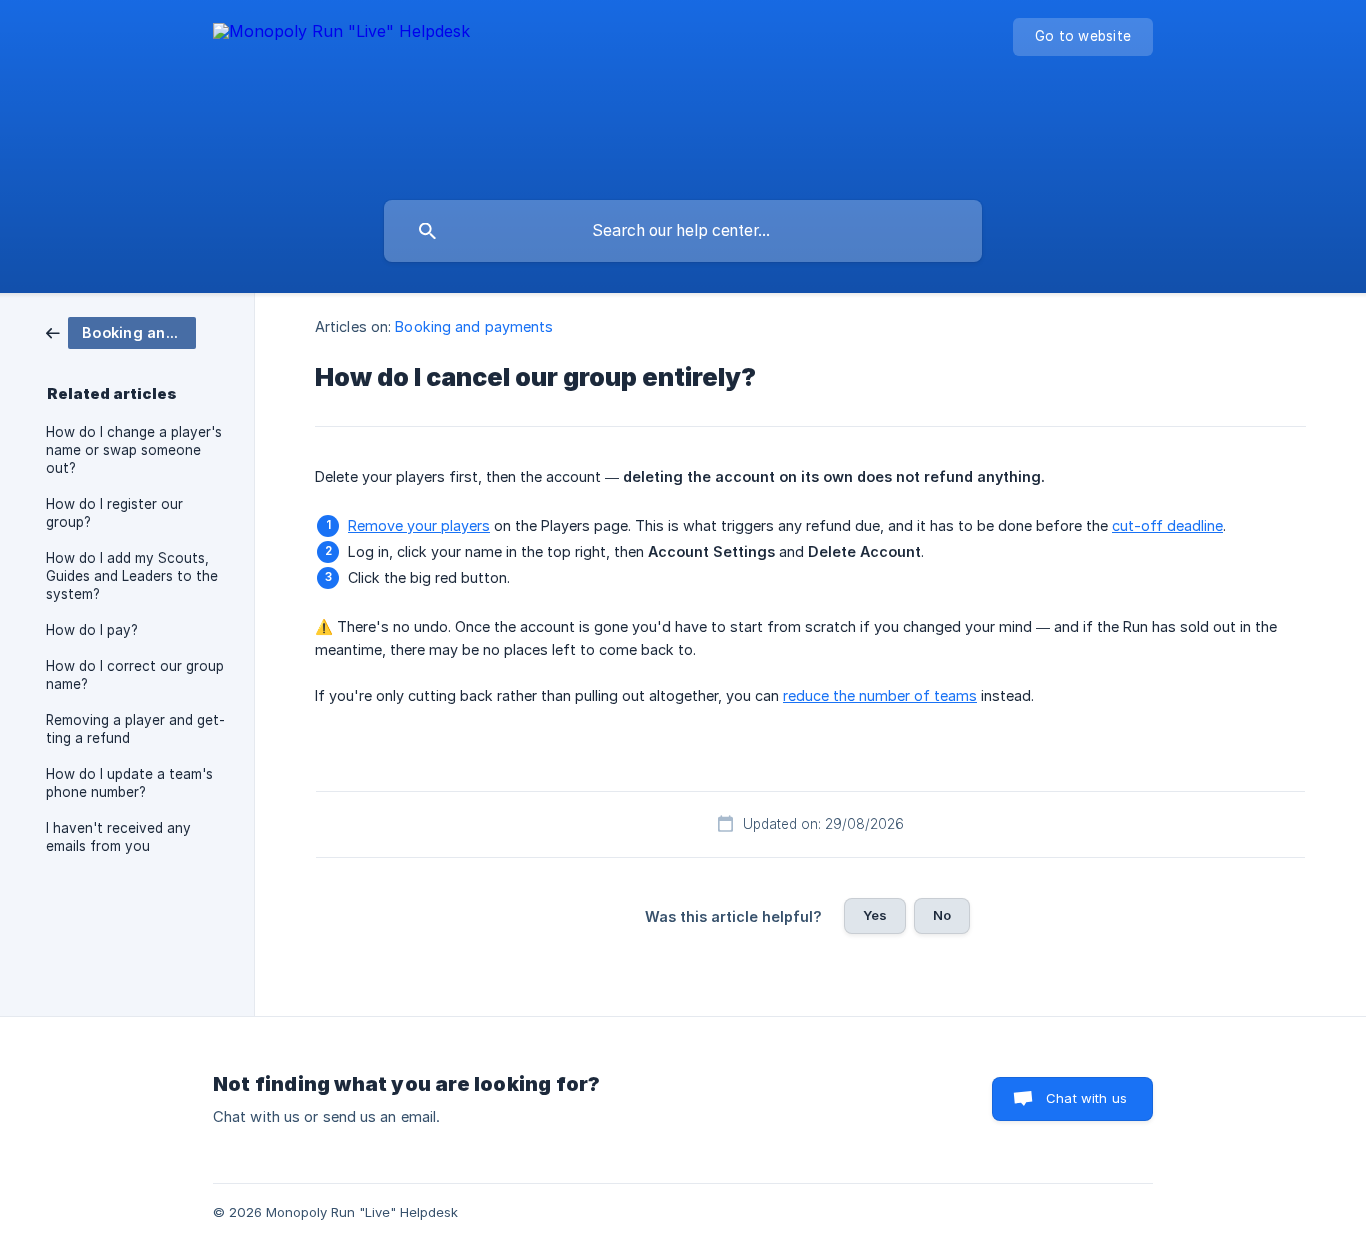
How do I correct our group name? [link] (135, 675)
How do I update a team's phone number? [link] (129, 783)
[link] (121, 331)
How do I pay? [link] (92, 630)
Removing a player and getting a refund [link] (135, 729)
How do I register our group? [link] (114, 513)
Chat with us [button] (1086, 1098)
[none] (341, 95)
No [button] (942, 915)
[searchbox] (683, 231)
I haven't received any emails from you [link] (118, 837)
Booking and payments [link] (474, 326)
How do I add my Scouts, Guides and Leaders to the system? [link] (132, 576)
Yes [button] (875, 915)
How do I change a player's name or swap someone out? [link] (134, 450)
